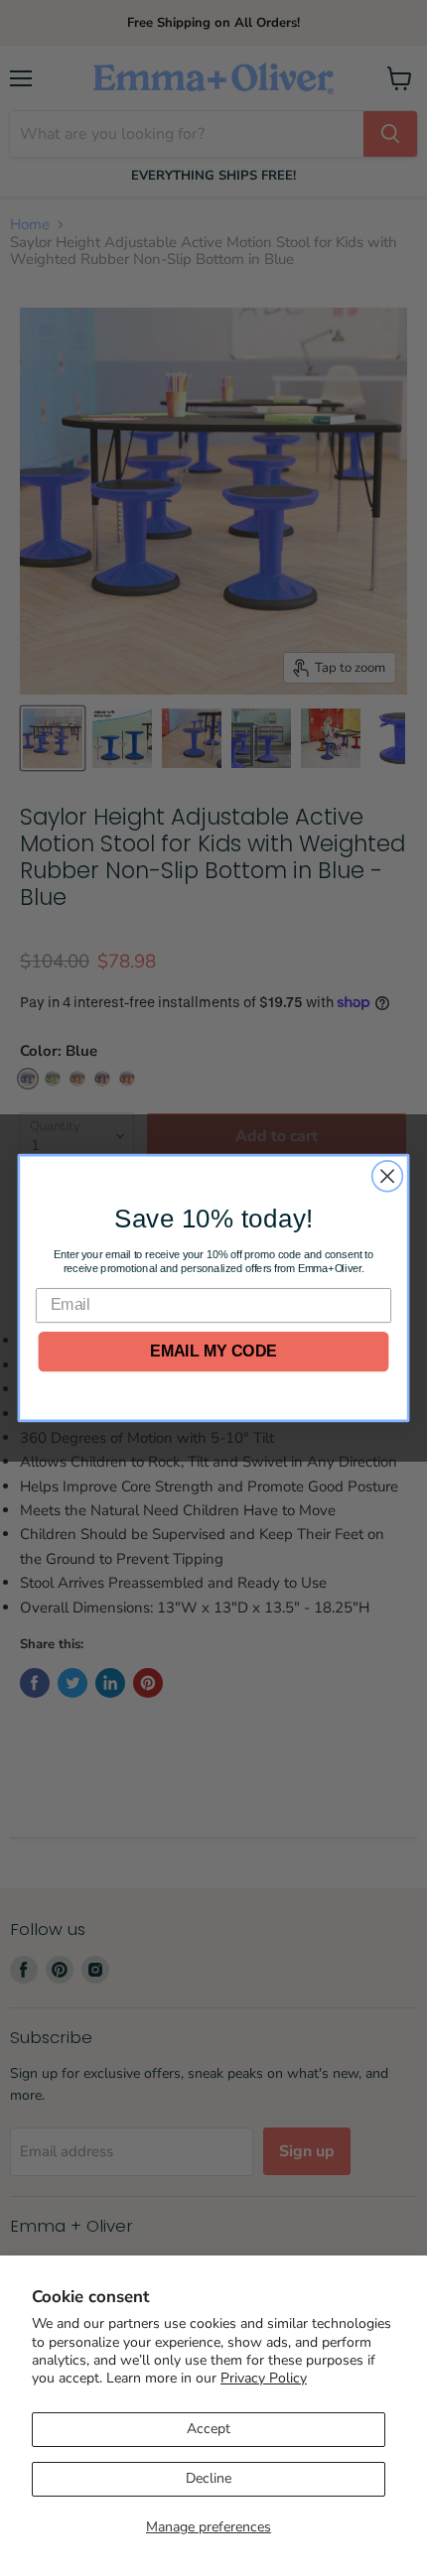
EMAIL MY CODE (213, 1352)
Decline (209, 2478)
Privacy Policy (264, 2378)
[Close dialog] (388, 1176)
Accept (209, 2429)
